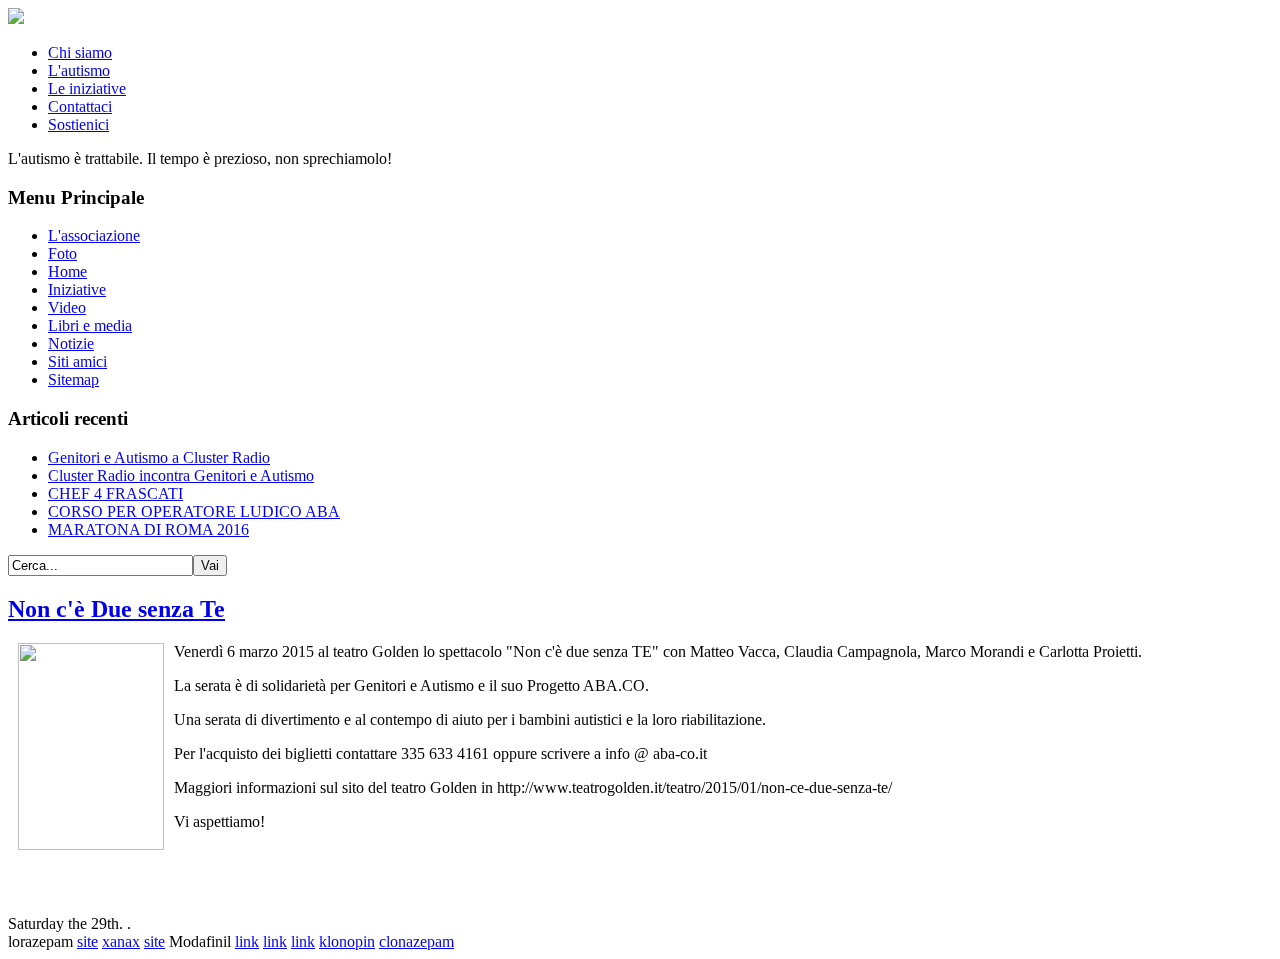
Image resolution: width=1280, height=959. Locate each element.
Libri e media (90, 325)
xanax (121, 941)
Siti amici (77, 361)
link (247, 941)
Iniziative (77, 289)
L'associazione (94, 235)
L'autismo (79, 70)
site (87, 941)
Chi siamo (80, 52)
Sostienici (78, 124)
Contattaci (80, 106)
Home (67, 271)
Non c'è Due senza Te (116, 609)
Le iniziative (87, 88)
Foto (62, 253)
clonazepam (416, 941)
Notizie (71, 343)
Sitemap (73, 379)
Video (67, 307)
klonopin (347, 941)
